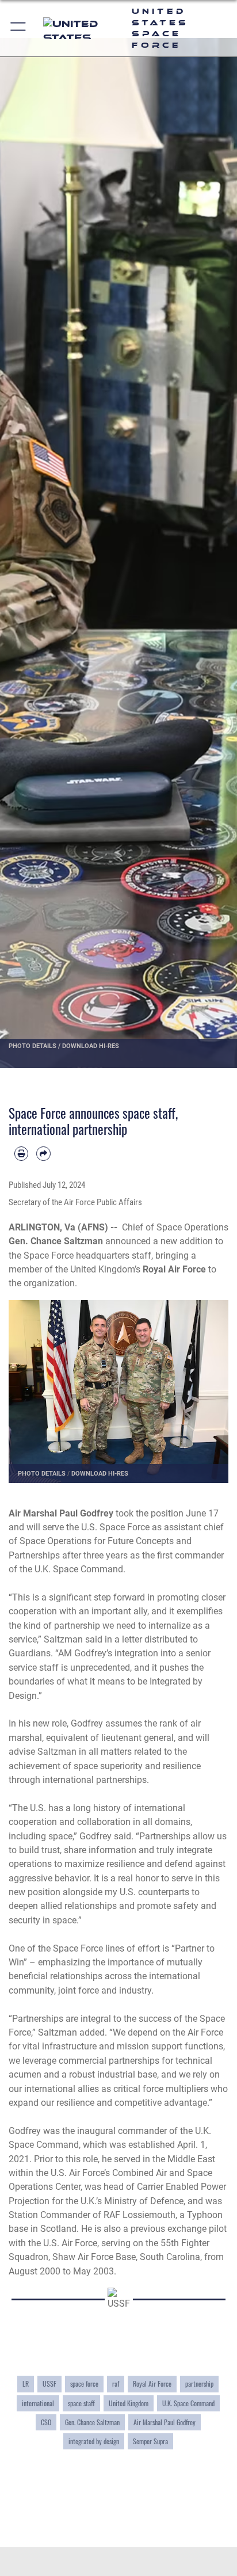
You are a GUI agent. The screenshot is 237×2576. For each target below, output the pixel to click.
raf (116, 2383)
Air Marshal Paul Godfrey (165, 2422)
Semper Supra (150, 2441)
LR (26, 2383)
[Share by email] (43, 1153)
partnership (199, 2383)
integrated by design (94, 2441)
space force (84, 2383)
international (38, 2403)
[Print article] (21, 1153)
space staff (81, 2403)
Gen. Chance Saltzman (92, 2422)
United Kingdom (129, 2403)
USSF (49, 2383)
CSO (46, 2422)
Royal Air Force (152, 2383)
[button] (19, 28)
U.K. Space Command (188, 2403)
